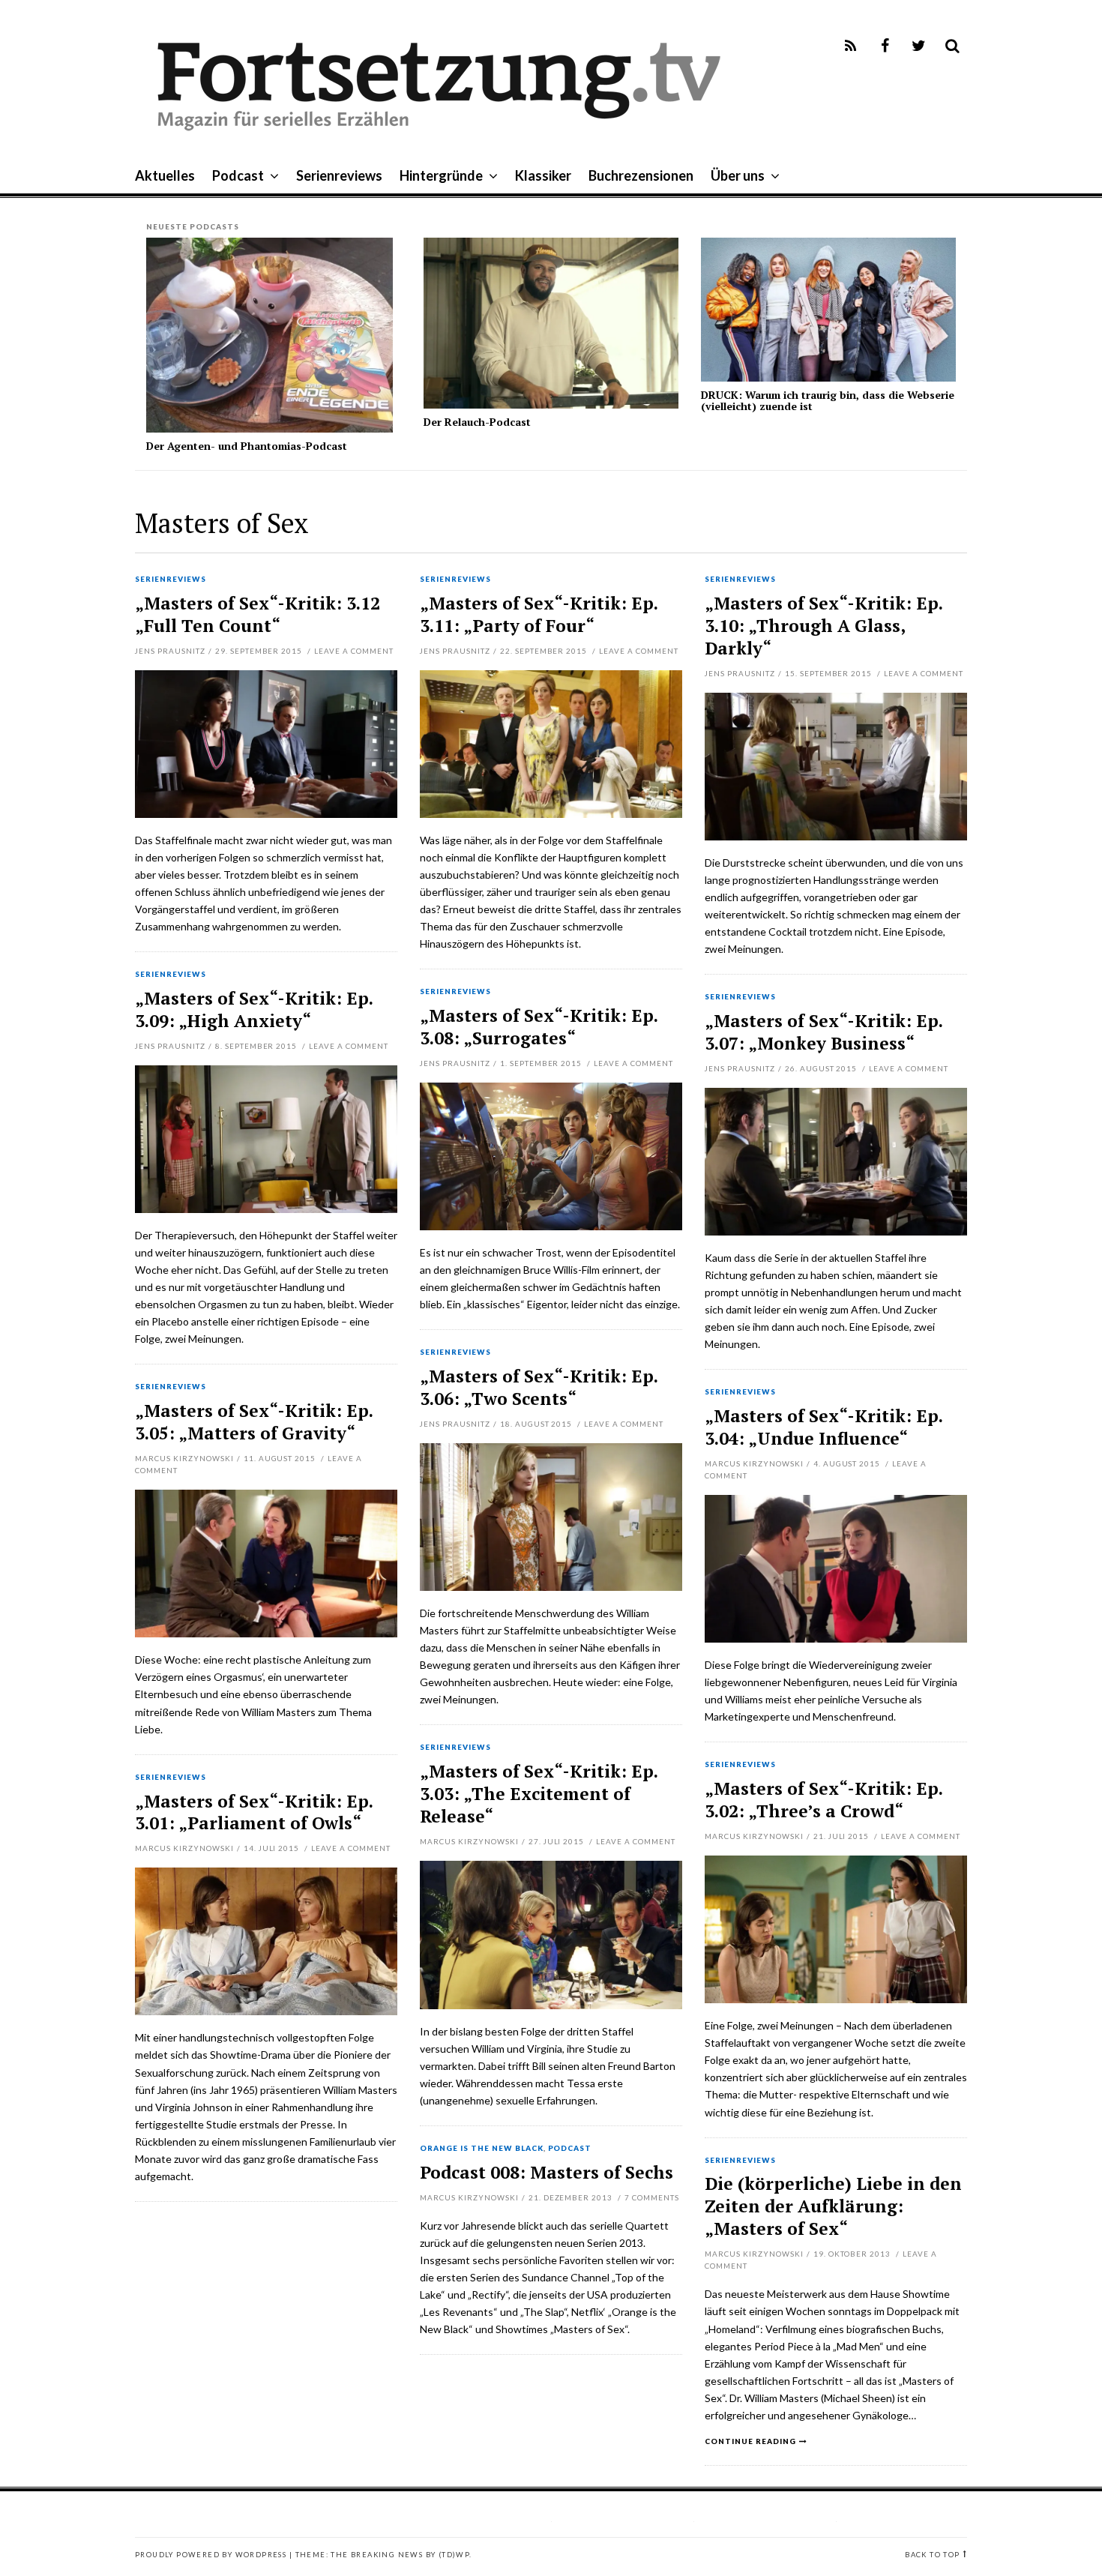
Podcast (238, 175)
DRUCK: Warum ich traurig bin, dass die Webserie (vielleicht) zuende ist (828, 400)
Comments (652, 2197)
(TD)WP (454, 2555)
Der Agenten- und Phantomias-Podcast (247, 446)
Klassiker (543, 175)
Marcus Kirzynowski (184, 1458)
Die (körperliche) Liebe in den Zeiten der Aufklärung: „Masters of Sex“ (833, 2206)
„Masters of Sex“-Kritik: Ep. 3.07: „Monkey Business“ (824, 1032)
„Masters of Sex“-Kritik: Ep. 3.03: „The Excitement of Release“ (539, 1794)
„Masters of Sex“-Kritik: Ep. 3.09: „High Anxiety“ (254, 1009)
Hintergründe (441, 175)
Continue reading (750, 2441)
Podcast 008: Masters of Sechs (547, 2172)
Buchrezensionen (641, 175)
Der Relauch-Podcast (477, 422)
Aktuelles (165, 175)
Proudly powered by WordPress (211, 2555)
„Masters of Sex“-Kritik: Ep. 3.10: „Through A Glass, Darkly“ (824, 626)
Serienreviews (339, 175)
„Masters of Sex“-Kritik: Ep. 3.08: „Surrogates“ (539, 1027)
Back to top (932, 2555)
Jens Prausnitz (170, 651)
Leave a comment (354, 651)
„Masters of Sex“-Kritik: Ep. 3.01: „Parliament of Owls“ (254, 1812)
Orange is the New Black (482, 2149)
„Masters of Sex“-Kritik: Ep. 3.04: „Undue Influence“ (824, 1427)
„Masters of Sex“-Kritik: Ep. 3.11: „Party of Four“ (539, 614)
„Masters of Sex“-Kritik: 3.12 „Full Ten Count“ (258, 614)
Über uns (738, 175)
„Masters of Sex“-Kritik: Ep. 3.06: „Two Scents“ (539, 1387)
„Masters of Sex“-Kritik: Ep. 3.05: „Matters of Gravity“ (254, 1422)
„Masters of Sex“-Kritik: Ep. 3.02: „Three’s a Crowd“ (824, 1800)
